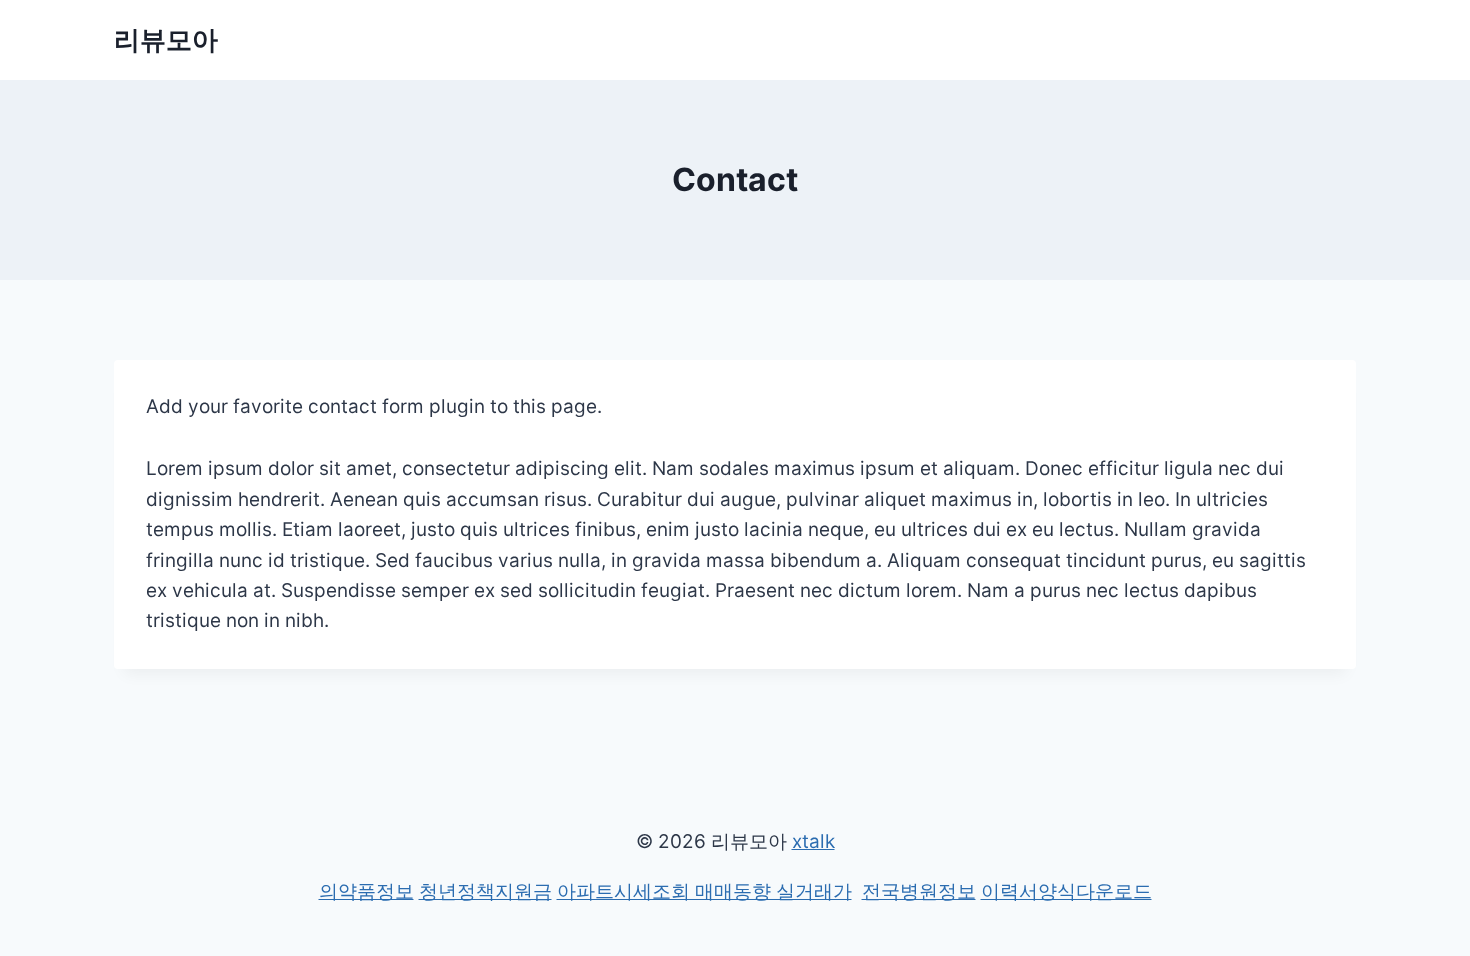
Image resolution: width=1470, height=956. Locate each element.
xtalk (813, 841)
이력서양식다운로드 (1066, 891)
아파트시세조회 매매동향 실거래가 (704, 891)
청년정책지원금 (485, 891)
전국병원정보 (919, 891)
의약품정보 (366, 891)
